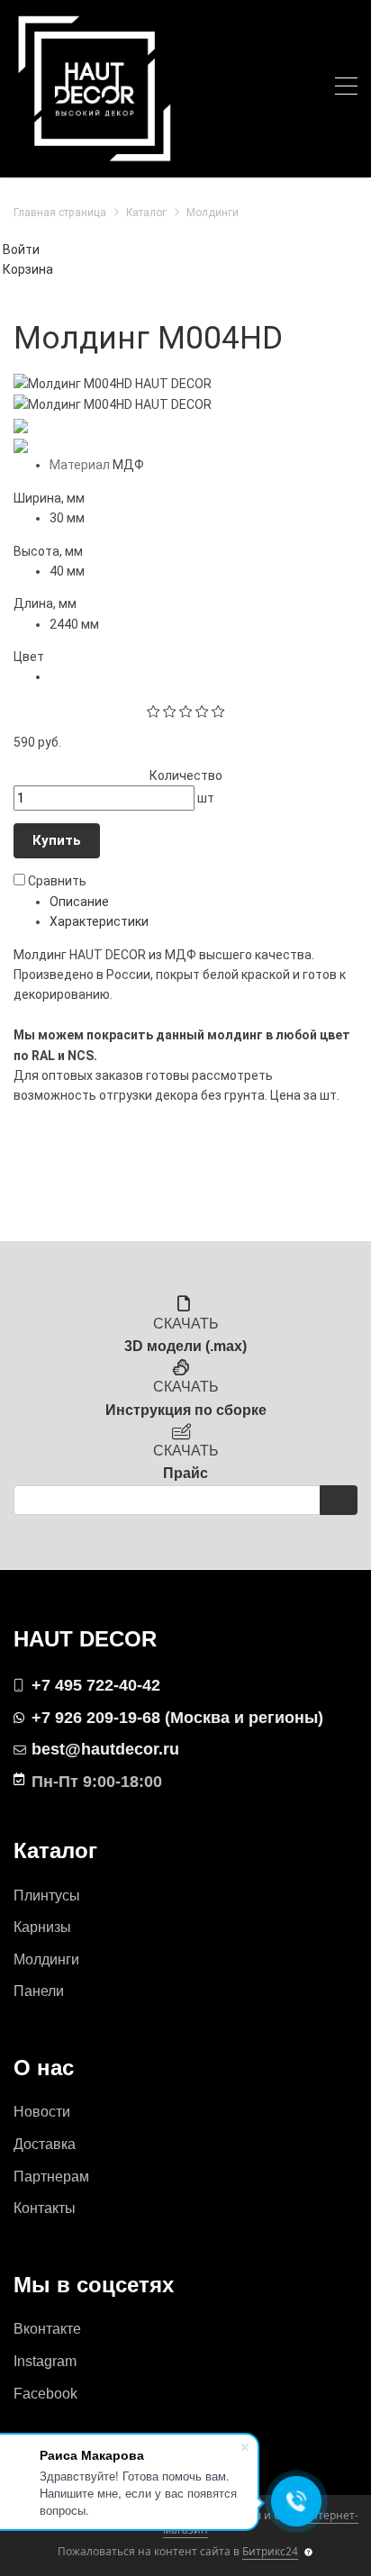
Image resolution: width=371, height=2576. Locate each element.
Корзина (28, 269)
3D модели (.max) (185, 1346)
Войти (21, 249)
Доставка (45, 2144)
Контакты (45, 2208)
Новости (42, 2112)
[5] (218, 710)
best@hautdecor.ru (105, 1749)
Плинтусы (47, 1896)
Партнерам (51, 2177)
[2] (170, 710)
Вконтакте (47, 2329)
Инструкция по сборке (186, 1410)
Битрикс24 (270, 2551)
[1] (154, 710)
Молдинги (46, 1959)
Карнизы (42, 1927)
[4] (202, 710)
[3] (186, 710)
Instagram (45, 2361)
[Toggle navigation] (346, 89)
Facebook (45, 2394)
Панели (39, 1991)
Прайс (185, 1473)
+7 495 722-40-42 (96, 1685)
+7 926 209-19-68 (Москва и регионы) (177, 1718)
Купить (57, 840)
